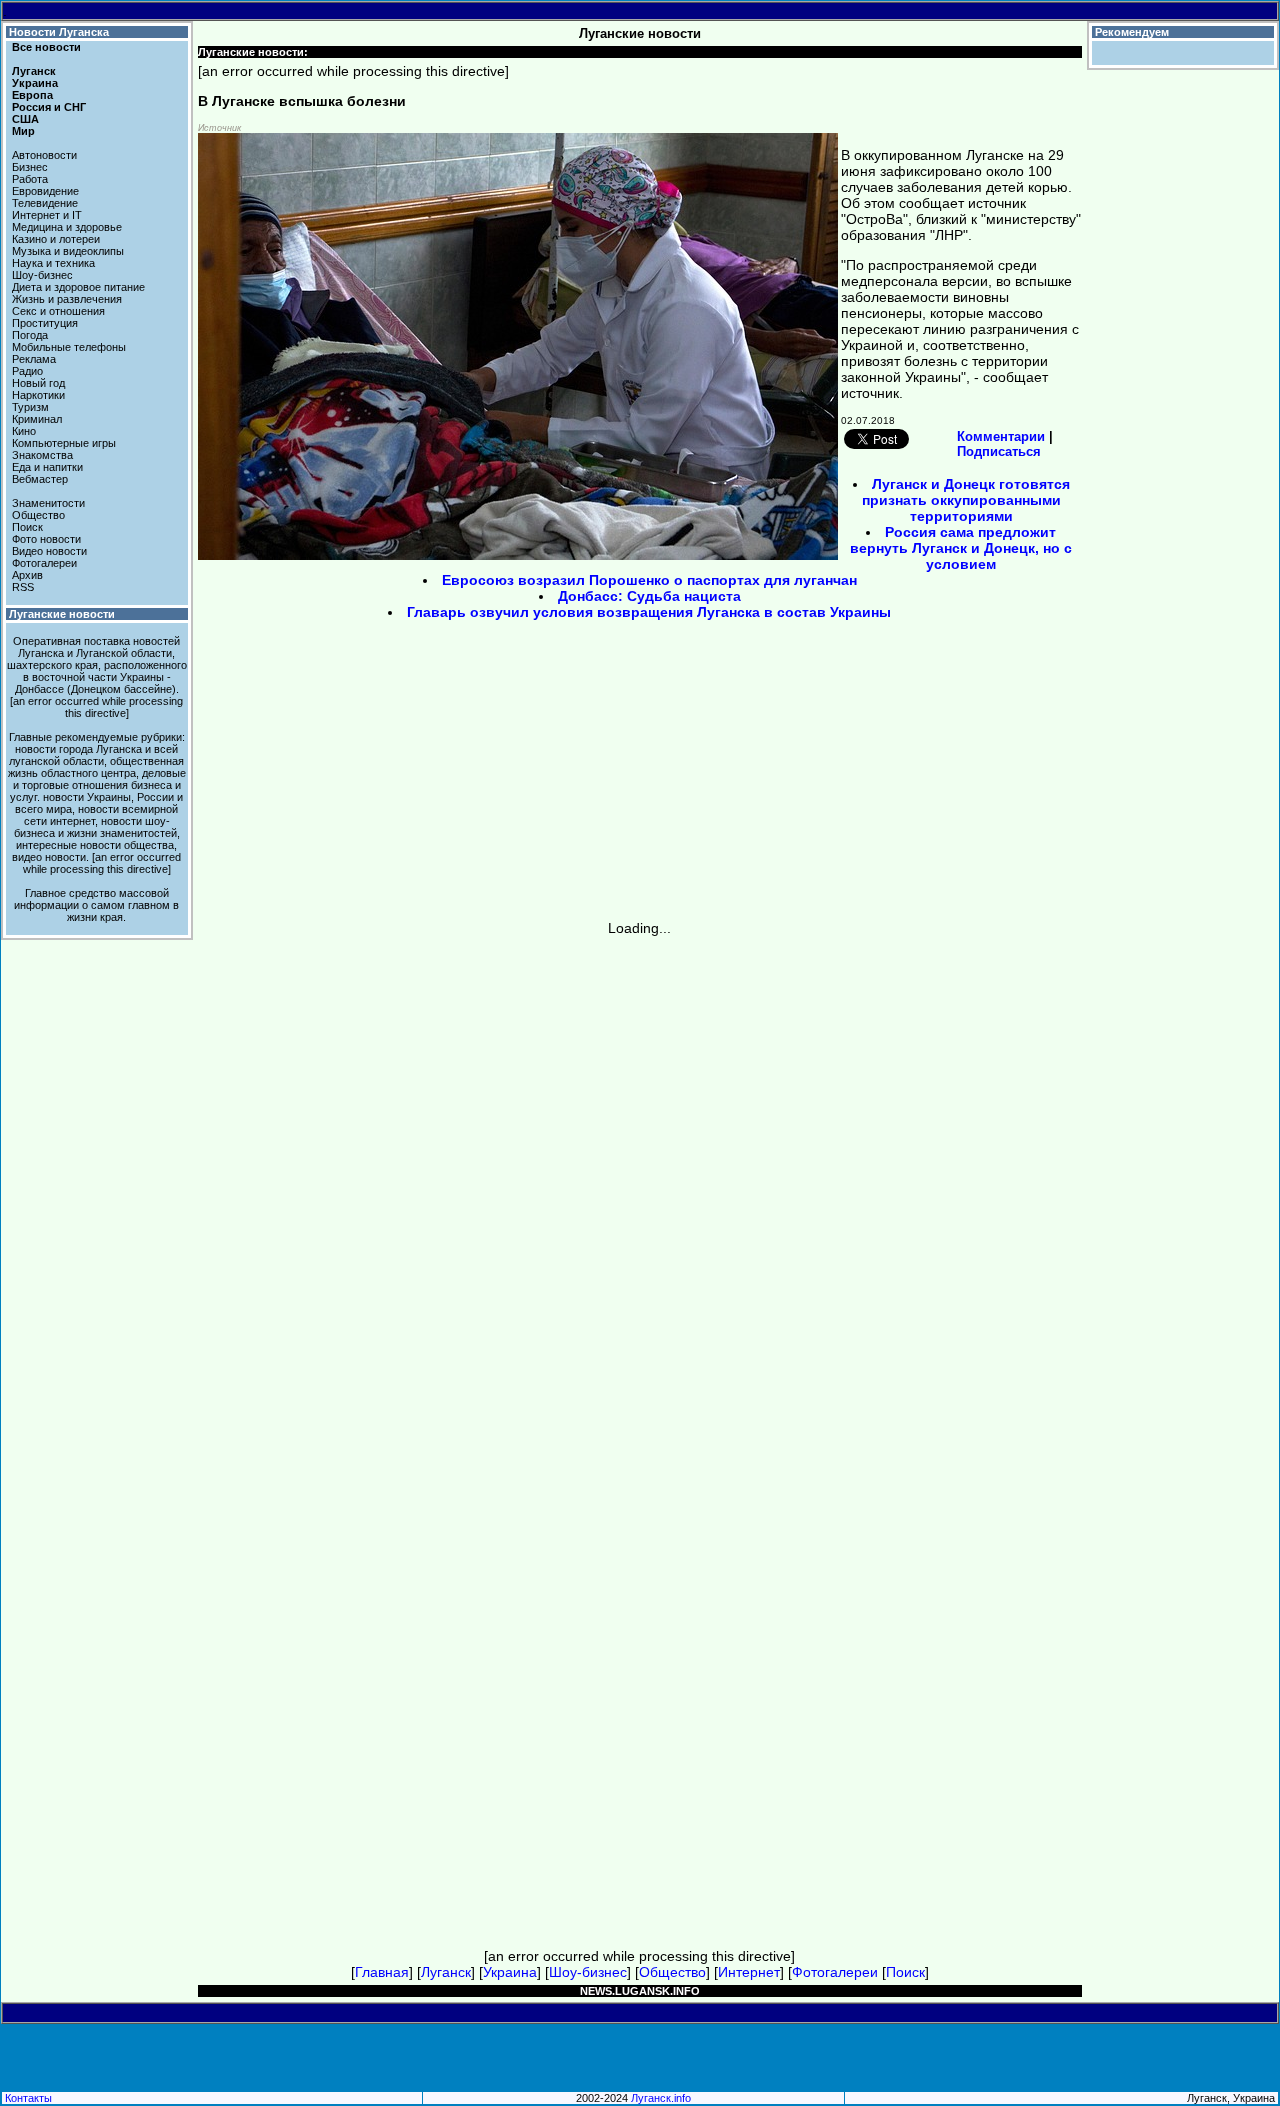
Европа (32, 95)
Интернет (749, 1972)
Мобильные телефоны (69, 347)
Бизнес (30, 167)
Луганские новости (62, 614)
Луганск (34, 71)
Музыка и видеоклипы (68, 251)
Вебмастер (40, 479)
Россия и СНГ (49, 107)
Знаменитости (48, 503)
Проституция (45, 323)
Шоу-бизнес (42, 275)
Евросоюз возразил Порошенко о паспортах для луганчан (649, 580)
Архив (27, 575)
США (25, 119)
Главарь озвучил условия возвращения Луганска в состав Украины (649, 612)
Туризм (30, 407)
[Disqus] (640, 1186)
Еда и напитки (47, 467)
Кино (24, 431)
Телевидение (45, 203)
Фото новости (46, 539)
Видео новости (49, 551)
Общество (38, 515)
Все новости (46, 47)
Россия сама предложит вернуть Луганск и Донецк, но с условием (961, 548)
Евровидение (45, 191)
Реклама (34, 359)
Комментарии (1001, 436)
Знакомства (42, 455)
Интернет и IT (47, 215)
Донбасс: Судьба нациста (649, 596)
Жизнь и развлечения (67, 299)
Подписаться (999, 451)
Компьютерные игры (64, 443)
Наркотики (38, 395)
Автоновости (44, 155)
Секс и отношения (58, 311)
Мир (23, 131)
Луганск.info (661, 2098)
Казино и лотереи (56, 239)
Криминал (37, 419)
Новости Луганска (59, 32)
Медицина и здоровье (67, 227)
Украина (35, 83)
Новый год (38, 383)
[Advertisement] (470, 777)
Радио (27, 371)
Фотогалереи (44, 563)
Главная (382, 1972)
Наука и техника (53, 263)
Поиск (27, 527)
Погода (30, 335)
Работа (30, 179)
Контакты (28, 2098)
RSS (23, 587)
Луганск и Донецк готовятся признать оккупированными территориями (966, 500)
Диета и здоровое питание (78, 287)
